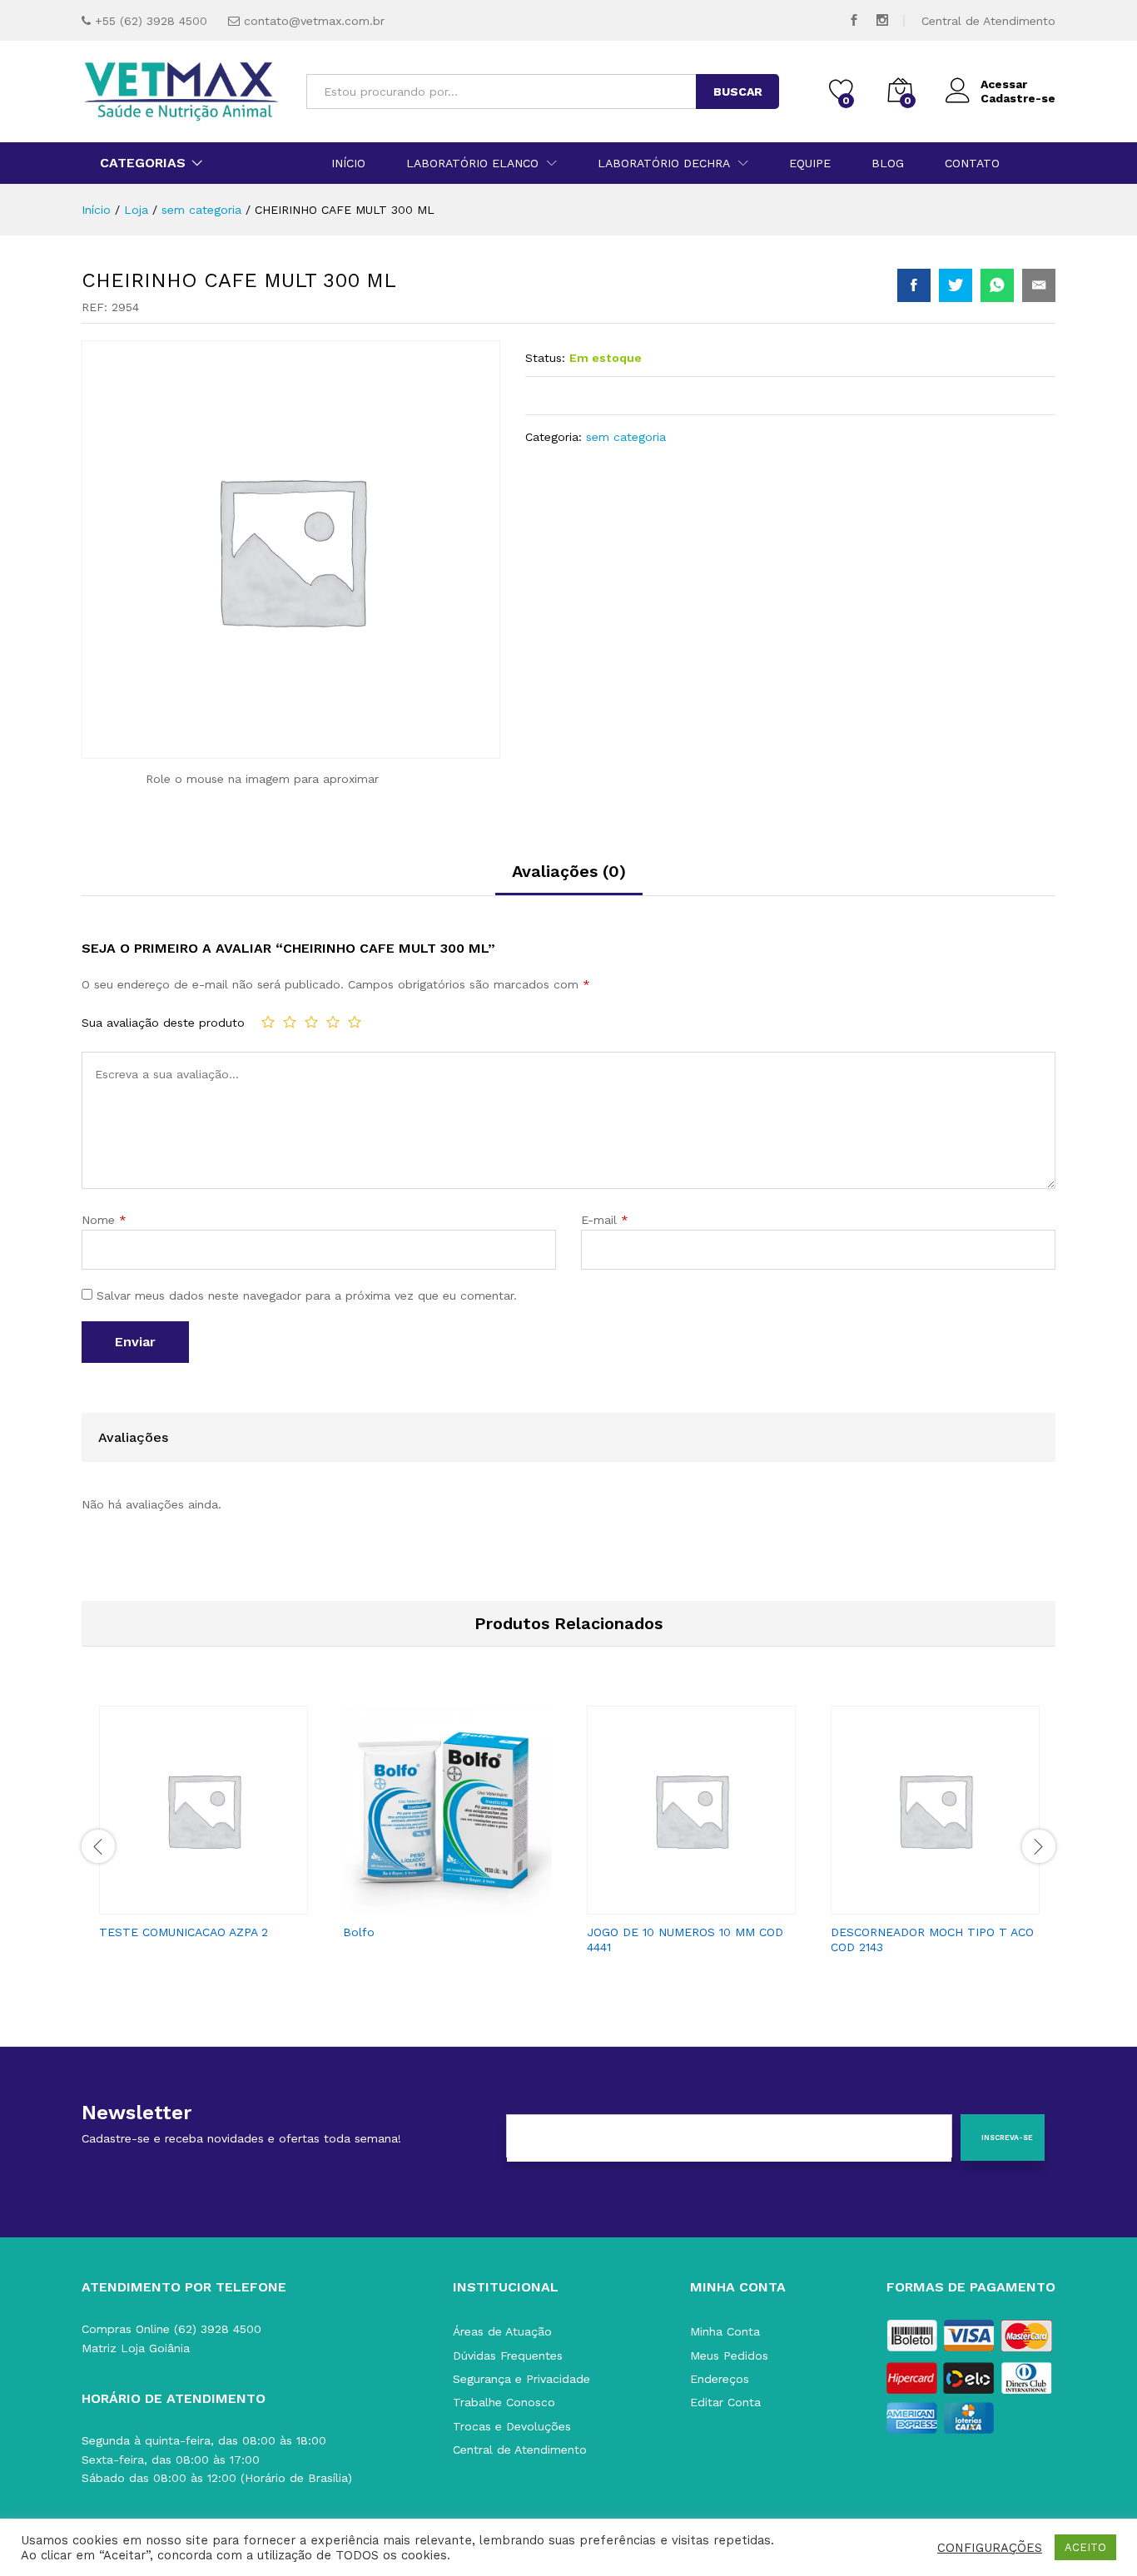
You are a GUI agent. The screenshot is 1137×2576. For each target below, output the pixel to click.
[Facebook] (854, 20)
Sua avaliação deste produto (163, 1023)
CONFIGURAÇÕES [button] (990, 2548)
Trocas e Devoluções (512, 2426)
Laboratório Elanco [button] (472, 163)
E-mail (605, 1220)
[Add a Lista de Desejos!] (221, 1905)
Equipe (810, 163)
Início (348, 163)
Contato (972, 163)
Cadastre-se (1018, 98)
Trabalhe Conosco (504, 2402)
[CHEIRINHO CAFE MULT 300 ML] (914, 285)
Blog (888, 163)
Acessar (1004, 84)
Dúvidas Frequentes (508, 2356)
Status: (545, 358)
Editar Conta (725, 2402)
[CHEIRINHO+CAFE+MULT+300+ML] (956, 285)
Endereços (720, 2379)
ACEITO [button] (1085, 2547)
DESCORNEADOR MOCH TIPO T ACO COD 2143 (932, 1939)
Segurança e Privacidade (521, 2379)
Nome (104, 1220)
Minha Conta (725, 2331)
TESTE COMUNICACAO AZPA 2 (184, 1932)
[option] (204, 1828)
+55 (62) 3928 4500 (151, 21)
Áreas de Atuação (502, 2331)
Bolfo (359, 1932)
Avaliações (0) (569, 871)
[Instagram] (882, 20)
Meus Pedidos (729, 2356)
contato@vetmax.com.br (314, 21)
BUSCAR (738, 92)
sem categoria (626, 437)
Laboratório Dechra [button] (664, 163)
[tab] (569, 879)
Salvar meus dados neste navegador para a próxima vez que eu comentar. (307, 1295)
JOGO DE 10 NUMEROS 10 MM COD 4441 (685, 1939)
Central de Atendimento (988, 21)
